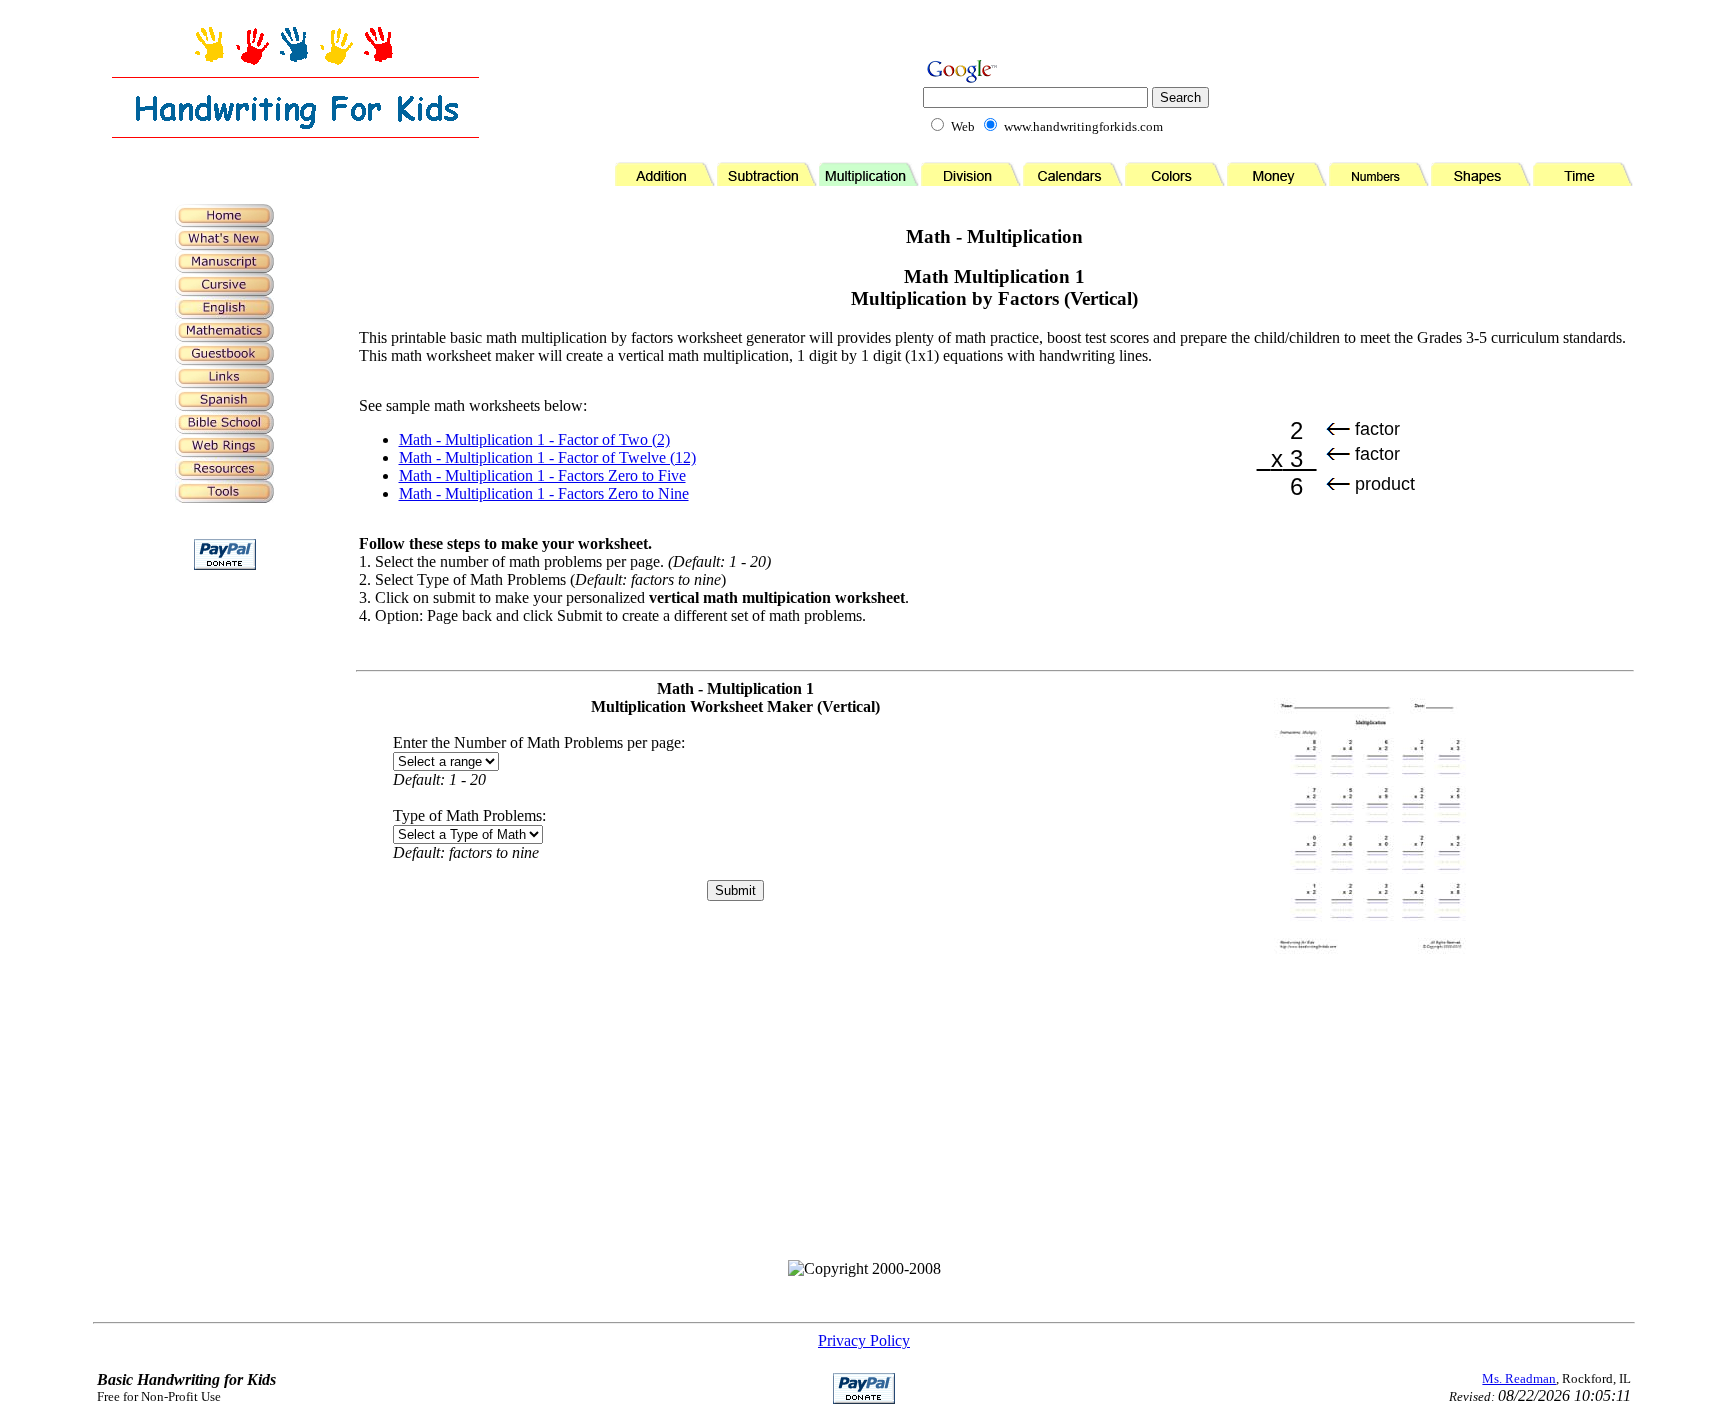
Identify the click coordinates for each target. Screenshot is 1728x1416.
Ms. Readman (1519, 1378)
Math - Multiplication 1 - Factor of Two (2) (534, 439)
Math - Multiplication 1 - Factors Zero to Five (542, 475)
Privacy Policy (864, 1340)
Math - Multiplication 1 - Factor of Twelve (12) (547, 457)
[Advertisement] (225, 906)
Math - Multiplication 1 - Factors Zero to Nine (544, 493)
